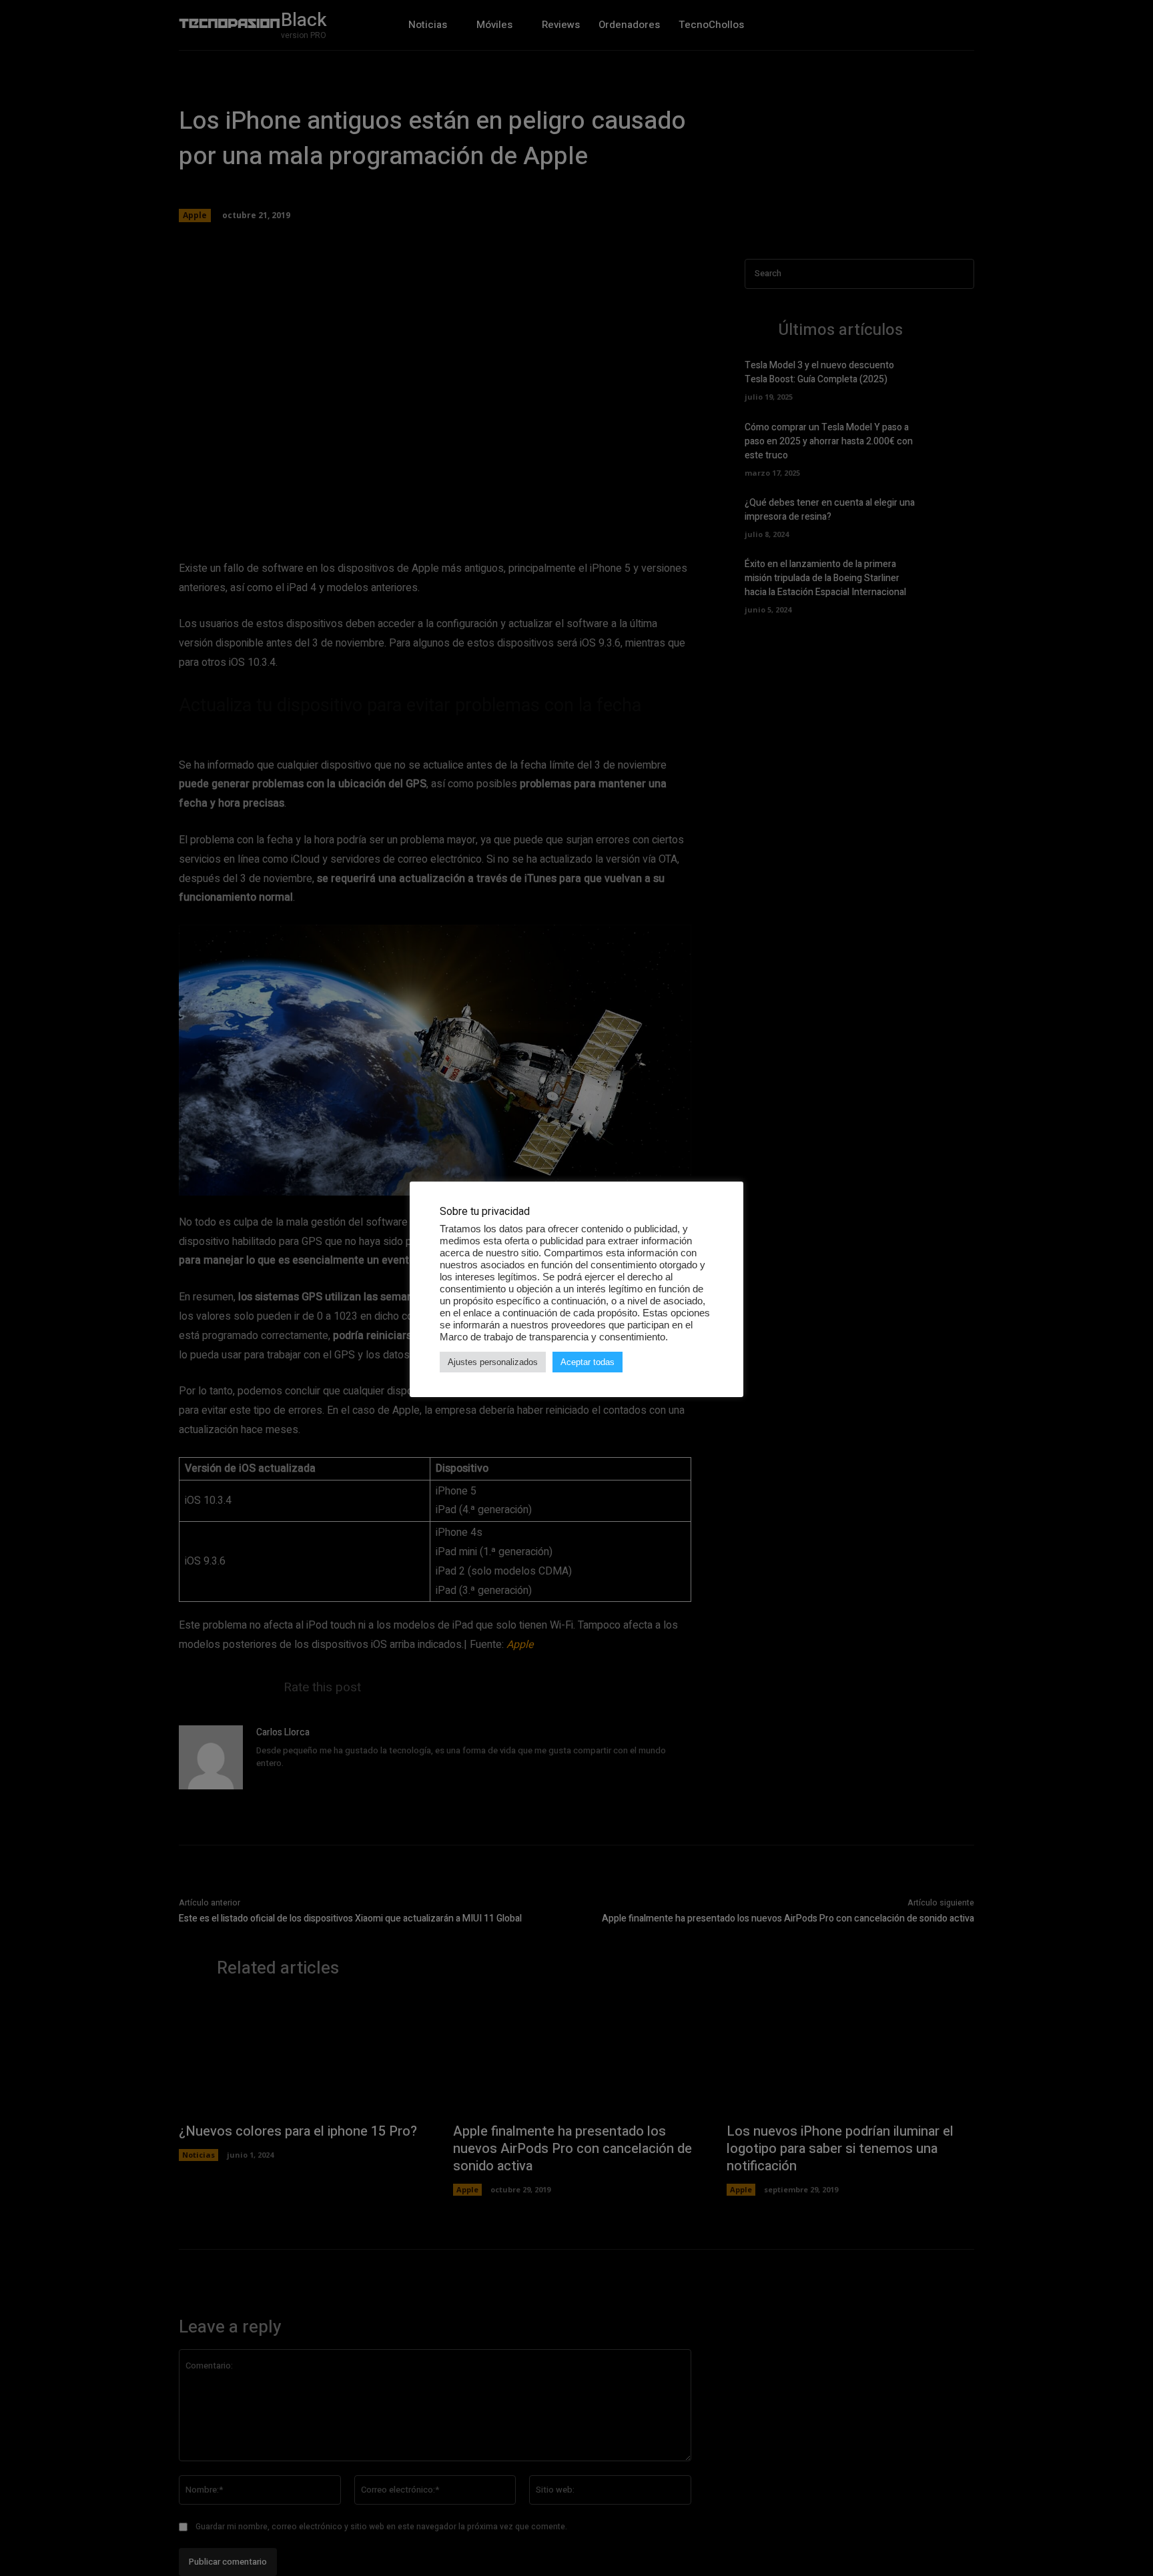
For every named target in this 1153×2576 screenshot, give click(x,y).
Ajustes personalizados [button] (493, 1362)
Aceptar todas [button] (588, 1362)
